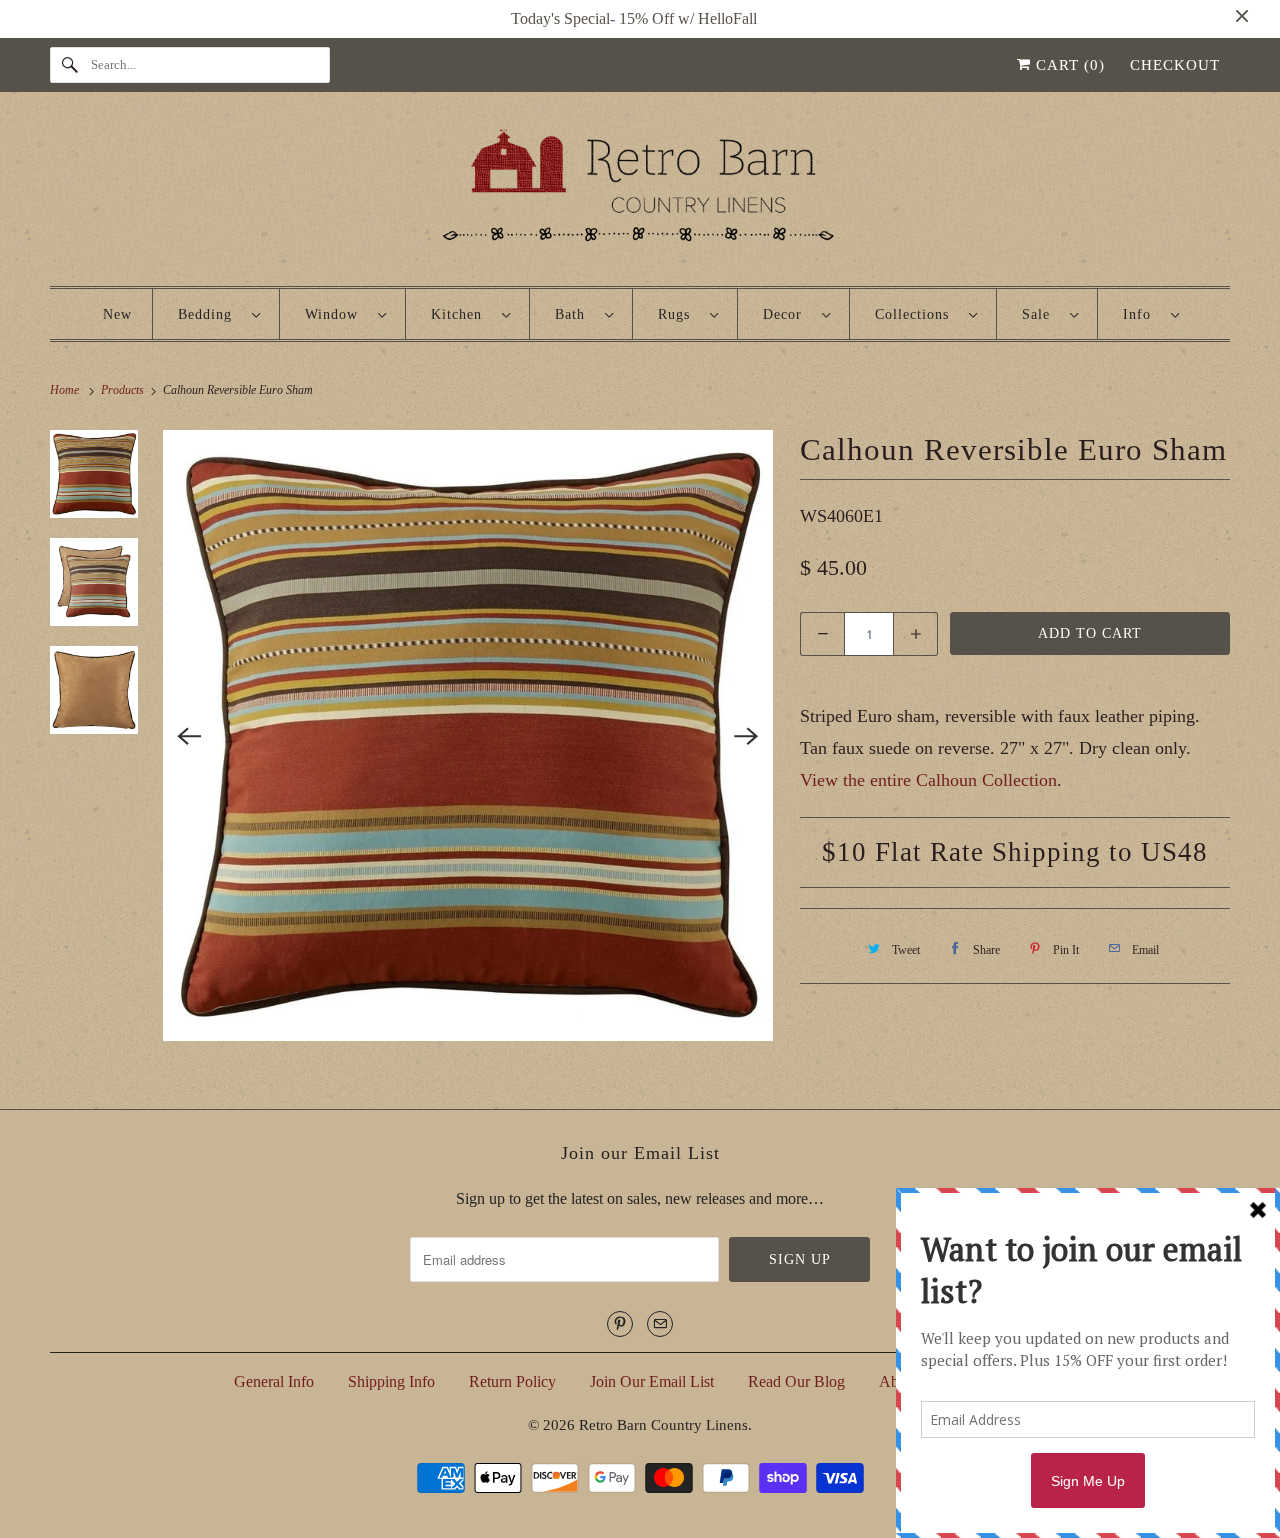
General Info (274, 1381)
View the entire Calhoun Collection (928, 780)
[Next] (746, 736)
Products (124, 390)
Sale (1041, 314)
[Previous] (190, 736)
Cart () (1068, 65)
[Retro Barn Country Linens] (640, 193)
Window (336, 314)
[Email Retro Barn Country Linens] (660, 1324)
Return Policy (512, 1381)
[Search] (70, 65)
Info (1142, 314)
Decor (787, 314)
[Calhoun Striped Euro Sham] (468, 735)
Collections (917, 314)
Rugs (679, 314)
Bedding (210, 314)
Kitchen (461, 314)
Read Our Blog (796, 1381)
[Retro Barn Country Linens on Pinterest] (620, 1324)
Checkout (1175, 65)
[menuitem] (219, 314)
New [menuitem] (117, 314)
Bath (575, 314)
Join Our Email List (652, 1381)
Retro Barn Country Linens (663, 1425)
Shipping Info (391, 1381)
